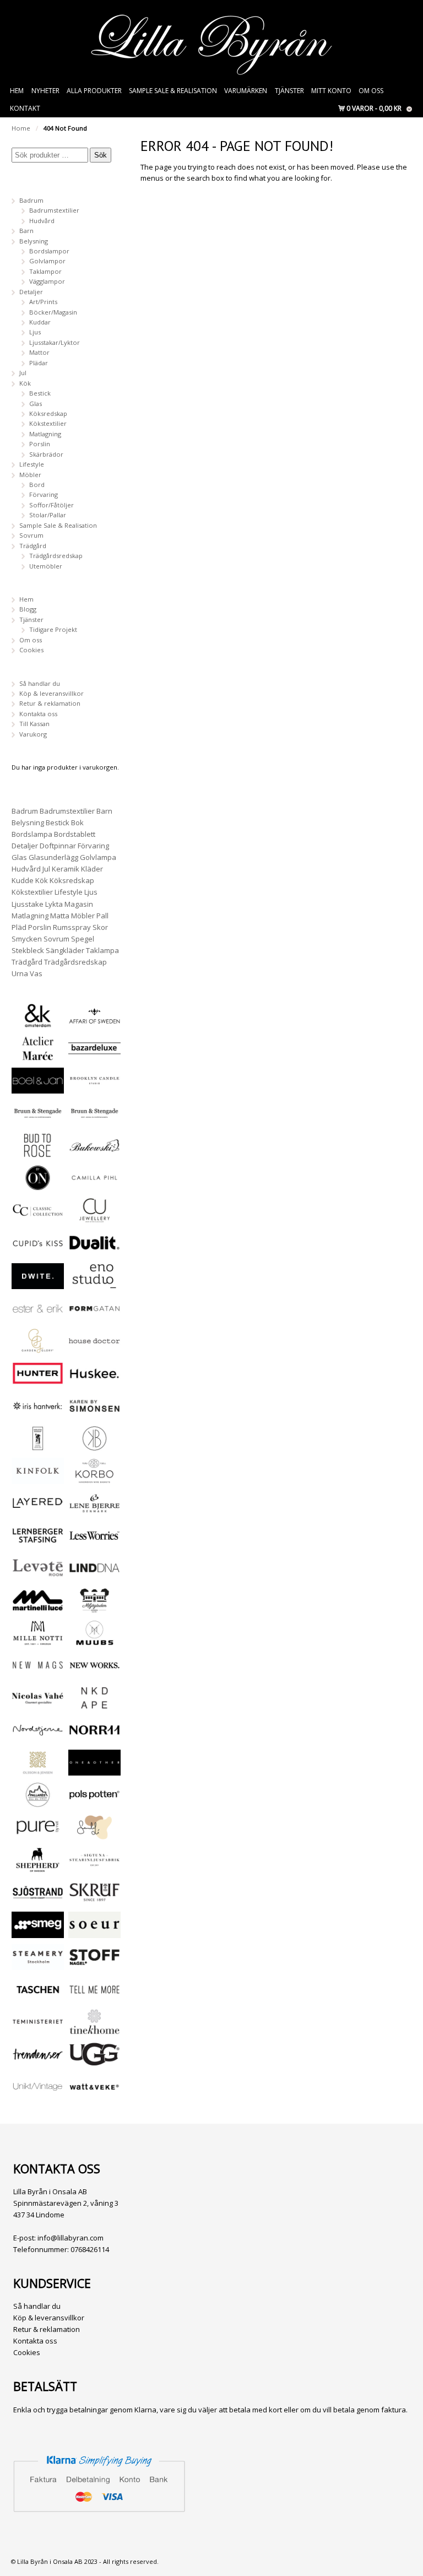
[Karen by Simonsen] (94, 1414)
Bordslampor (49, 251)
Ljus (35, 332)
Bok (77, 822)
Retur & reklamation (50, 703)
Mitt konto (331, 91)
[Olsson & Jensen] (38, 1770)
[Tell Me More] (94, 1997)
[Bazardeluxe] (94, 1056)
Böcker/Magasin (53, 312)
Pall (102, 916)
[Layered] (38, 1511)
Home (21, 128)
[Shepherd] (38, 1868)
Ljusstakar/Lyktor (55, 342)
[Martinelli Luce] (38, 1608)
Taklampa (102, 950)
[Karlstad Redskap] (38, 1446)
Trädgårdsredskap (56, 556)
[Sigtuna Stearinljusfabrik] (94, 1868)
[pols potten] (94, 1803)
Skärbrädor (46, 454)
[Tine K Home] (94, 2030)
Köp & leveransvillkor (51, 693)
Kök (25, 383)
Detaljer (31, 292)
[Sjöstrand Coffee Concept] (38, 1900)
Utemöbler (46, 566)
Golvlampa (98, 857)
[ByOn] (38, 1186)
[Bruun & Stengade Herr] (94, 1121)
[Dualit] (94, 1251)
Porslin (40, 444)
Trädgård (33, 546)
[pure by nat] (38, 1835)
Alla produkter (94, 91)
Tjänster (289, 91)
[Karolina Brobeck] (94, 1446)
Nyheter (45, 91)
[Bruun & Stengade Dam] (38, 1121)
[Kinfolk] (38, 1479)
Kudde (23, 880)
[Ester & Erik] (38, 1316)
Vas (36, 973)
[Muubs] (94, 1641)
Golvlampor (47, 261)
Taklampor (45, 271)
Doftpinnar (58, 846)
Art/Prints (43, 302)
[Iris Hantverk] (38, 1414)
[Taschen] (38, 1997)
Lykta (54, 904)
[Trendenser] (38, 2062)
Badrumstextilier (54, 210)
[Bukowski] (94, 1153)
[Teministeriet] (38, 2030)
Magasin (79, 904)
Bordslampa (32, 834)
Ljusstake (28, 904)
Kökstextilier (48, 423)
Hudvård (42, 221)
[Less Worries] (94, 1543)
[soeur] (94, 1933)
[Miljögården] (94, 1608)
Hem (17, 91)
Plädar (39, 363)
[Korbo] (94, 1479)
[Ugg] (94, 2062)
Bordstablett (75, 834)
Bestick (40, 393)
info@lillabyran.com (70, 2238)
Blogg (28, 609)
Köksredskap (48, 413)
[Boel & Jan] (38, 1088)
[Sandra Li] (94, 1835)
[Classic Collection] (38, 1218)
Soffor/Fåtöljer (51, 505)
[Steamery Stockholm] (38, 1965)
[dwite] (38, 1284)
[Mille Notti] (38, 1641)
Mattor (39, 352)
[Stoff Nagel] (94, 1965)
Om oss (371, 91)
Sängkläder (65, 950)
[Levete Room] (38, 1576)
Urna (20, 973)
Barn (26, 231)
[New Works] (94, 1673)
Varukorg (33, 734)
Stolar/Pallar (48, 515)
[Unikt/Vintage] (38, 2095)
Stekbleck (28, 950)
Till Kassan (34, 724)
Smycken (27, 939)
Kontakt (25, 108)
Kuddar (40, 322)
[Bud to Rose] (38, 1153)
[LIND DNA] (94, 1576)
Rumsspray (72, 927)
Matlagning (45, 434)
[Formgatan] (94, 1316)
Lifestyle (32, 464)
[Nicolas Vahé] (38, 1706)
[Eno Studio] (94, 1284)
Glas (36, 404)
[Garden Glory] (38, 1349)
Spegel (83, 939)
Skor (100, 927)
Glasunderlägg (53, 857)
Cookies (31, 650)
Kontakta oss (38, 714)
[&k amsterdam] (38, 1023)
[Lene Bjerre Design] (94, 1511)
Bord (37, 485)
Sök (101, 155)
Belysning (34, 241)
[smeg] (38, 1933)
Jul (23, 373)
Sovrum (31, 535)
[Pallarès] (38, 1803)
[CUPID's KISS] (38, 1252)
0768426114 (90, 2249)
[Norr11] (94, 1738)
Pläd (19, 927)
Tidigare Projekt (53, 629)
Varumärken (246, 91)
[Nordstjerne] (38, 1738)
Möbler (30, 475)
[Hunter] (38, 1381)
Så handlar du (40, 683)
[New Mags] (38, 1673)
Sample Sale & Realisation (173, 91)
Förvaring (44, 494)
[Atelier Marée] (38, 1056)
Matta (60, 916)
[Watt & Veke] (94, 2095)
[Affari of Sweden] (94, 1024)
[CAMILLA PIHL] (94, 1186)
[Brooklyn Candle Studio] (94, 1088)
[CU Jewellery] (94, 1218)
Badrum (31, 200)
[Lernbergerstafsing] (38, 1543)
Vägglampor (47, 281)
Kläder (92, 869)
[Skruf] (94, 1900)
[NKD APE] (94, 1706)
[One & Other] (94, 1770)
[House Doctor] (94, 1349)
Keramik (66, 869)
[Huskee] (94, 1381)
